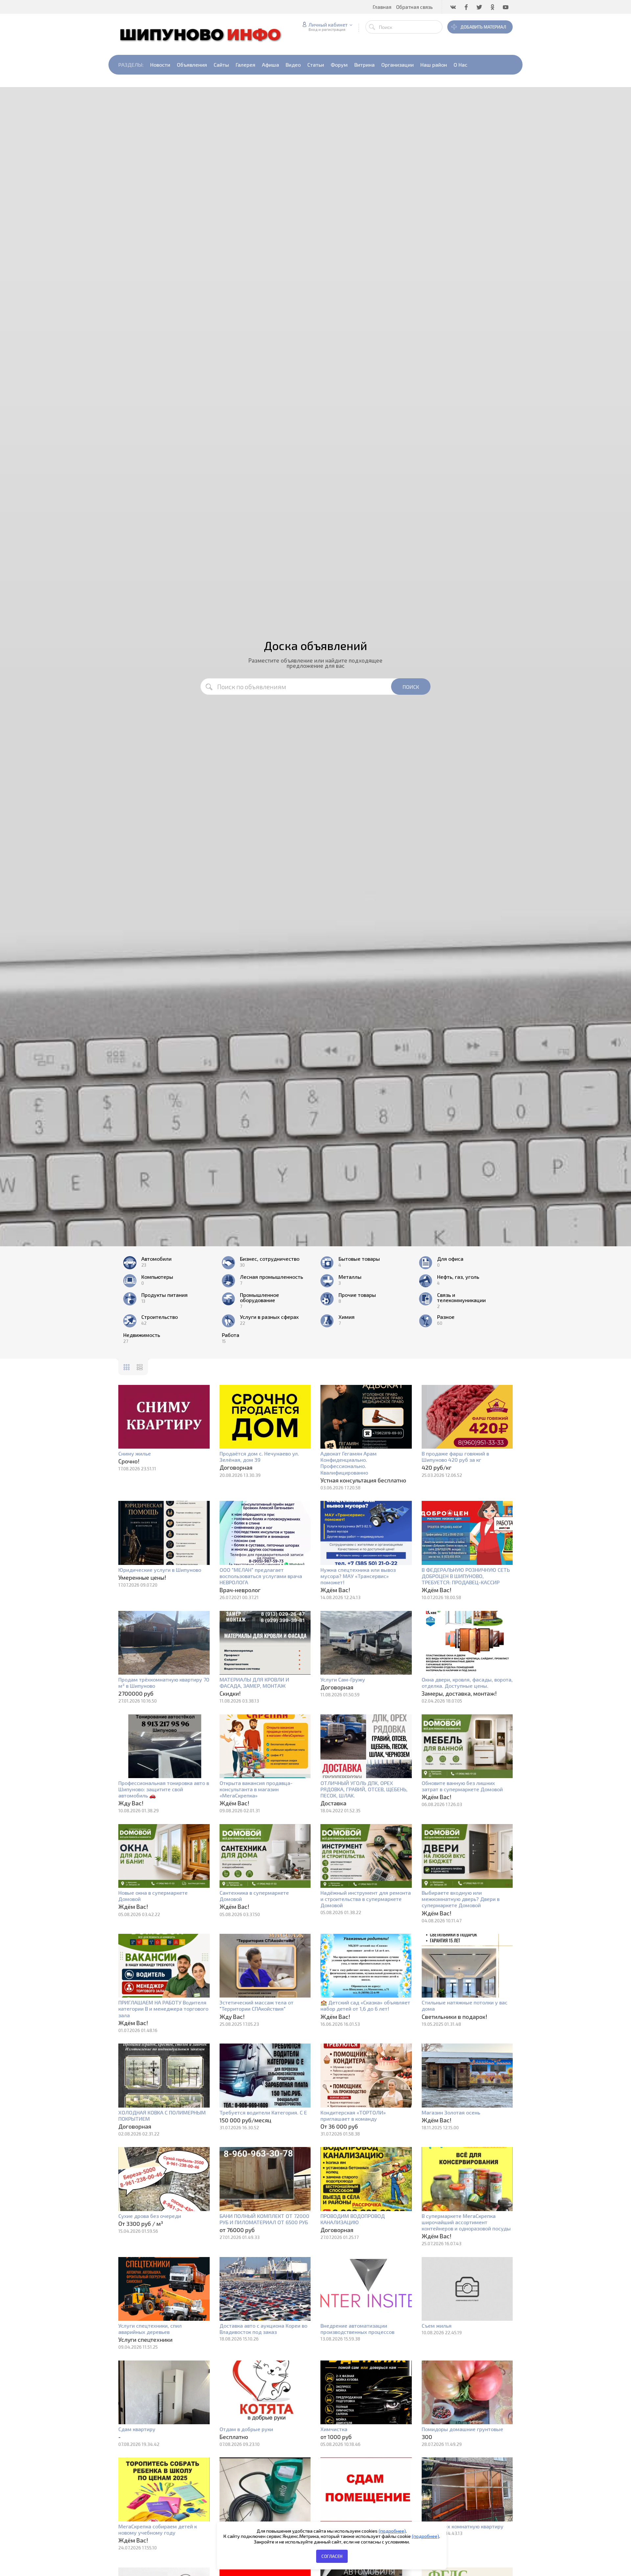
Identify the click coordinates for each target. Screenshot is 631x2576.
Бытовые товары (359, 1259)
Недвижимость (142, 1335)
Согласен (332, 2556)
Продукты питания (164, 1295)
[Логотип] (204, 34)
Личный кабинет (328, 25)
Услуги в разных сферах (269, 1317)
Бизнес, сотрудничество (270, 1259)
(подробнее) (392, 2531)
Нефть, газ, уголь (458, 1277)
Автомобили (156, 1259)
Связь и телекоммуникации (461, 1298)
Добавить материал (483, 27)
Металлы (350, 1277)
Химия (347, 1317)
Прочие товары (357, 1295)
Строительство (160, 1317)
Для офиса (450, 1259)
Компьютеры (157, 1277)
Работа (231, 1335)
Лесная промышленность (271, 1277)
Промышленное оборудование (259, 1298)
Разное (446, 1317)
